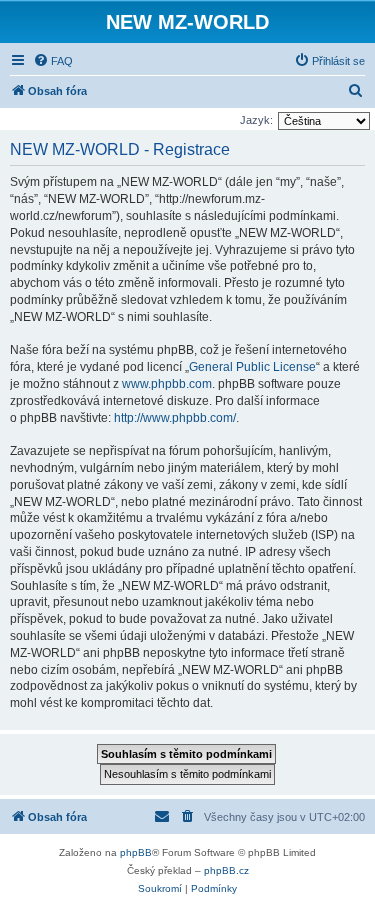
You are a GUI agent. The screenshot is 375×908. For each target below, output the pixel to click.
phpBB (136, 852)
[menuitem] (53, 61)
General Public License (252, 367)
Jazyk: (256, 120)
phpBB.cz (226, 870)
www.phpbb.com (167, 384)
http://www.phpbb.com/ (175, 418)
